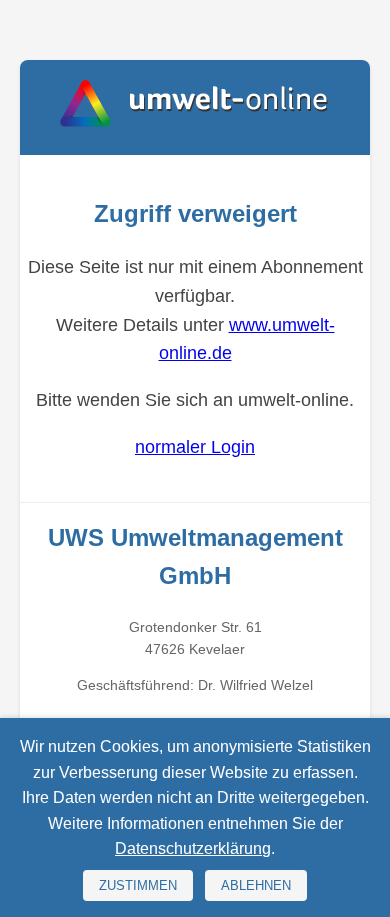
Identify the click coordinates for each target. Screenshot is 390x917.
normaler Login (195, 447)
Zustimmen (138, 885)
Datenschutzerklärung (193, 848)
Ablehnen (256, 885)
